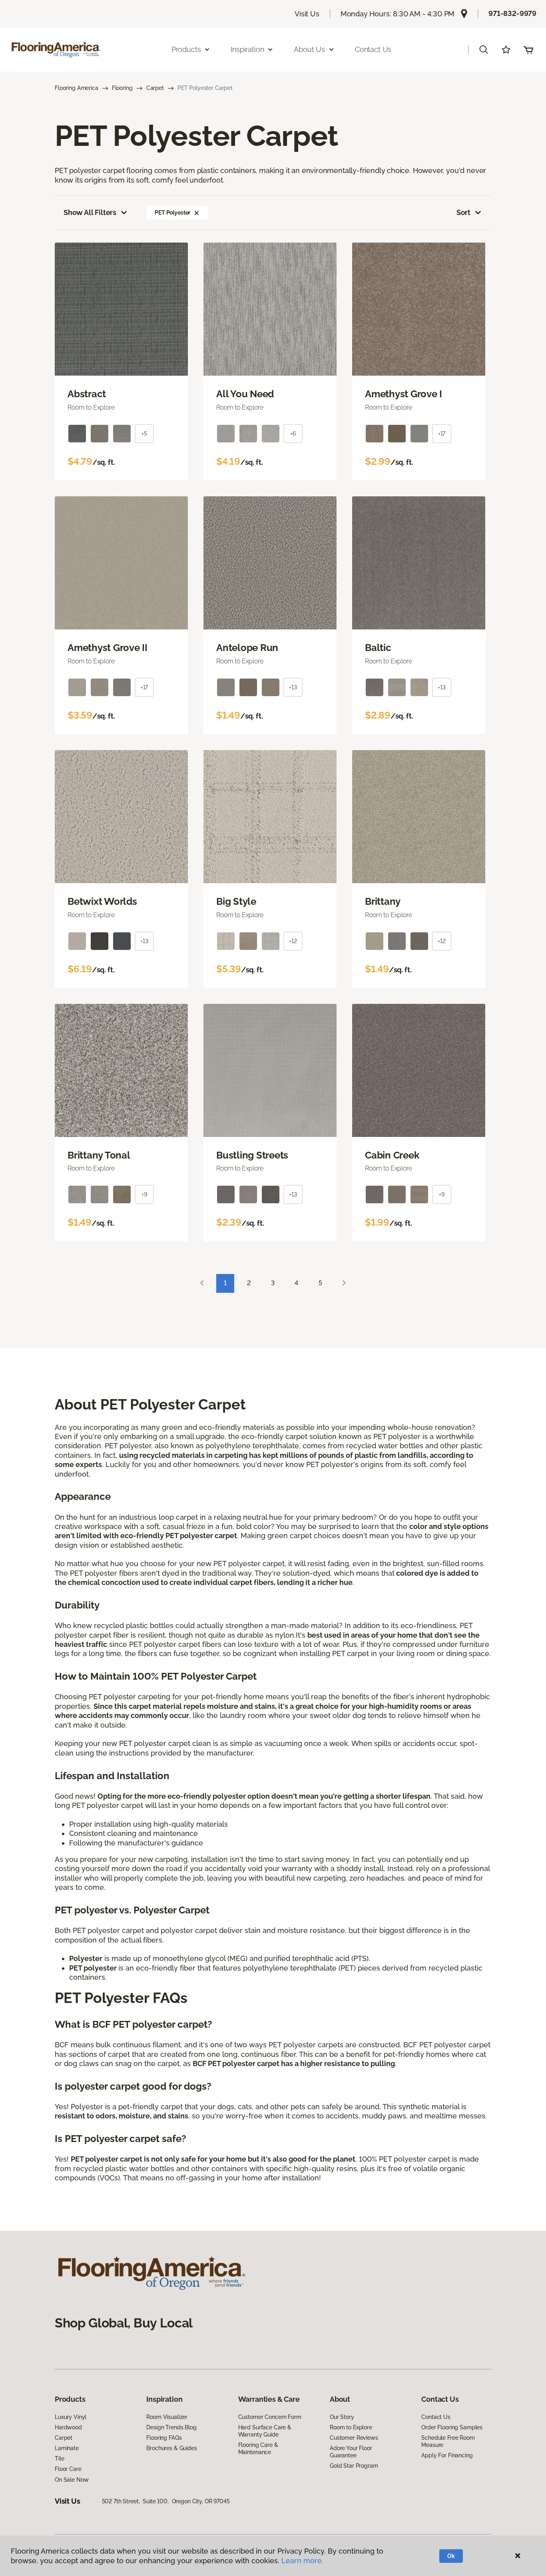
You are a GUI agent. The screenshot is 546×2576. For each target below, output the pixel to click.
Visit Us (307, 14)
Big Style (236, 902)
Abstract (87, 394)
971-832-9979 (512, 13)
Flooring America (77, 88)
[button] (484, 50)
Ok (451, 2556)
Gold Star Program (354, 2466)
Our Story (342, 2417)
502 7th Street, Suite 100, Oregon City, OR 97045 (166, 2501)
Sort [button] (463, 212)
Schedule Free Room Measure (448, 2441)
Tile (59, 2459)
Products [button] (186, 49)
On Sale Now (72, 2480)
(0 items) (528, 50)
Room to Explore (351, 2427)
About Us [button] (309, 49)
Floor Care (68, 2469)
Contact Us (373, 49)
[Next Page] (344, 1283)
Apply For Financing (447, 2455)
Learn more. (302, 2561)
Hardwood (68, 2427)
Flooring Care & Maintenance (258, 2449)
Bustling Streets (252, 1155)
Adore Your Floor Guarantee (351, 2452)
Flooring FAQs (164, 2438)
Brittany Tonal (99, 1155)
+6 (293, 434)
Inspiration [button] (247, 49)
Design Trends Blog (171, 2427)
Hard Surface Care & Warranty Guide (265, 2431)
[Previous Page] (202, 1283)
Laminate (67, 2448)
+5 (144, 434)
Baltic (378, 648)
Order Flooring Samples (452, 2427)
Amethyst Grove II (108, 648)
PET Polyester (172, 213)
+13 (293, 687)
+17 (442, 434)
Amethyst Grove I (404, 394)
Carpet (155, 88)
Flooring (122, 88)
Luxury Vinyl (71, 2417)
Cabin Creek (392, 1155)
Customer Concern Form (270, 2417)
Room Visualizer (167, 2417)
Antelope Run (247, 648)
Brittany (383, 902)
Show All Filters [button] (90, 212)
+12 (293, 941)
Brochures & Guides (171, 2448)
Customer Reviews (354, 2438)
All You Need (245, 394)
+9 (144, 1194)
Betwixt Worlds (102, 902)
